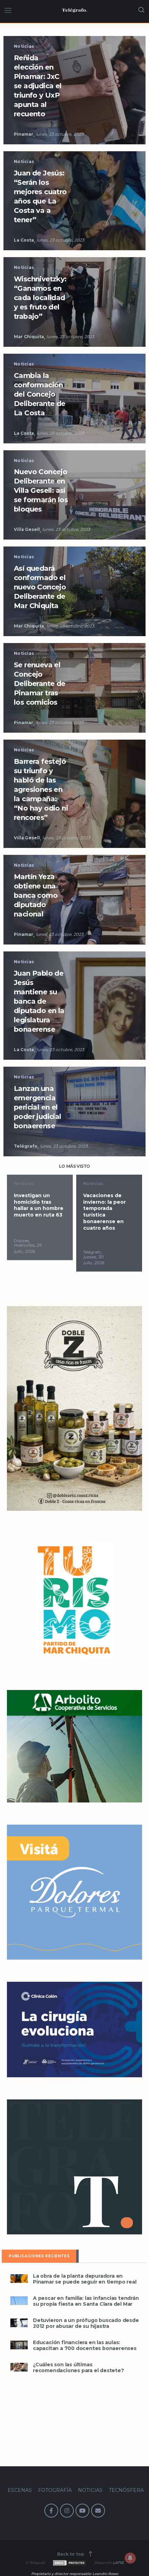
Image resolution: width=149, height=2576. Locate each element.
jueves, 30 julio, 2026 (24, 1260)
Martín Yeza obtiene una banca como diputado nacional (36, 895)
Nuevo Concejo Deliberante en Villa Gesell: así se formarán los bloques (41, 490)
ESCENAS (20, 2490)
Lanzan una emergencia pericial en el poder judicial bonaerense (38, 1107)
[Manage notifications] (130, 2558)
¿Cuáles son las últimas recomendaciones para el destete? (78, 2368)
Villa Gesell (27, 529)
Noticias (24, 46)
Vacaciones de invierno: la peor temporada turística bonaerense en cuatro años (35, 1212)
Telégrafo (26, 1146)
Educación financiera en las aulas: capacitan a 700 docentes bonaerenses (85, 2345)
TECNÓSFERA (126, 2490)
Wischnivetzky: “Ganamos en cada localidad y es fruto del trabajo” (40, 298)
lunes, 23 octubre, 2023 (60, 134)
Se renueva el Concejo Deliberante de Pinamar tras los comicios (40, 684)
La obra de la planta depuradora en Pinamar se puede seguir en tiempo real (85, 2279)
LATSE (119, 2563)
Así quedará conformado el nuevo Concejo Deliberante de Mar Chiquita (40, 587)
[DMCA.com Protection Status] (69, 2563)
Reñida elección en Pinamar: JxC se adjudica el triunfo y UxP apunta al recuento (38, 86)
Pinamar (24, 134)
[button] (19, 2279)
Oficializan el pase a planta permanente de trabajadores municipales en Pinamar (107, 1212)
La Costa (24, 240)
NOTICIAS (90, 2490)
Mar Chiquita (29, 337)
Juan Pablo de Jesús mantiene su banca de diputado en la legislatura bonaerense (39, 1001)
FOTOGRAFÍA (55, 2490)
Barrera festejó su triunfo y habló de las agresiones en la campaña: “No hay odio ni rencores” (41, 789)
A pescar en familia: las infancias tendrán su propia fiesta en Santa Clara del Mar (86, 2301)
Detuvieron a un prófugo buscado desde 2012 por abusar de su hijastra (86, 2323)
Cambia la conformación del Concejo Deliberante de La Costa (40, 394)
